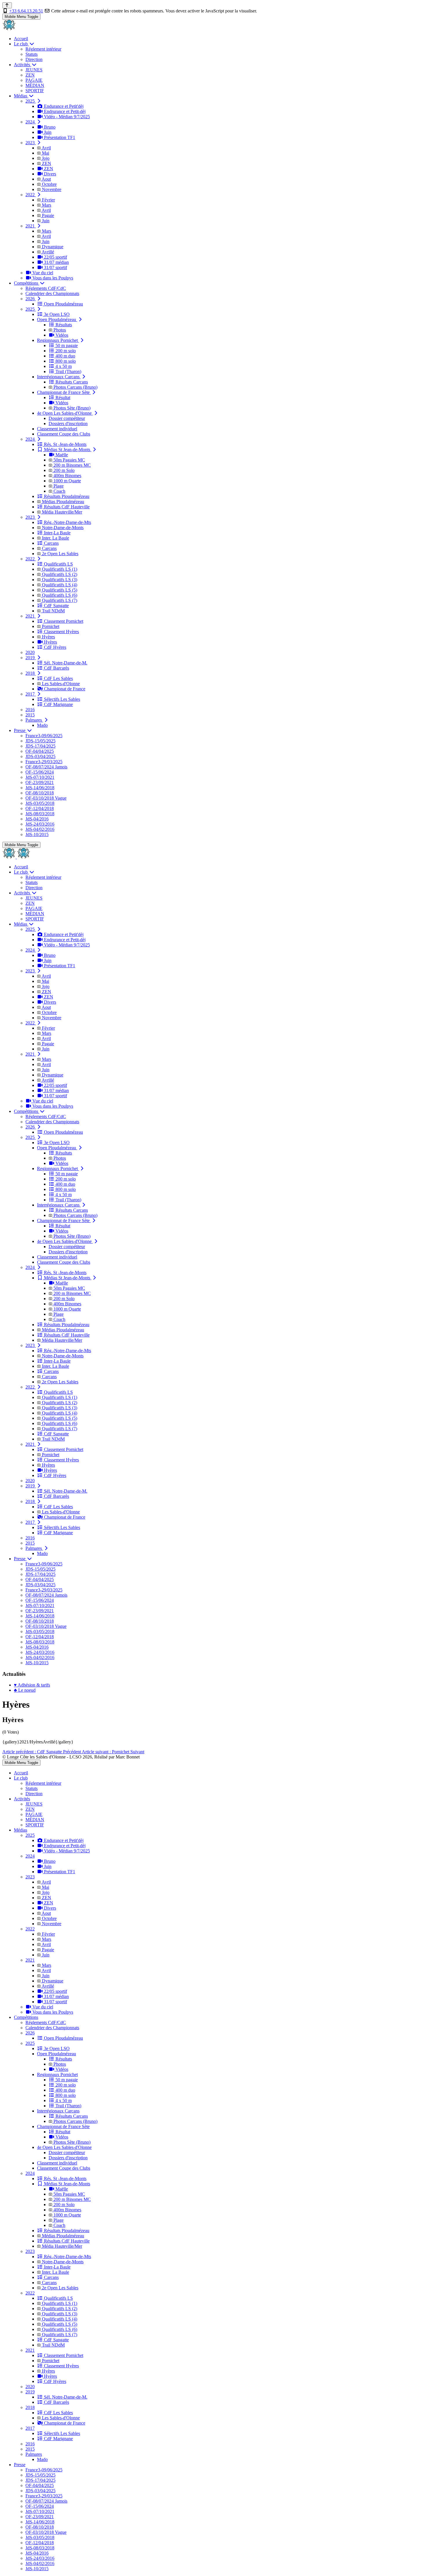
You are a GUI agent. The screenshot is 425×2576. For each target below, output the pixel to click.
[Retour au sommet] (7, 5)
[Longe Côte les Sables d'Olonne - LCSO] (9, 29)
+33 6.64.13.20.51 (26, 11)
